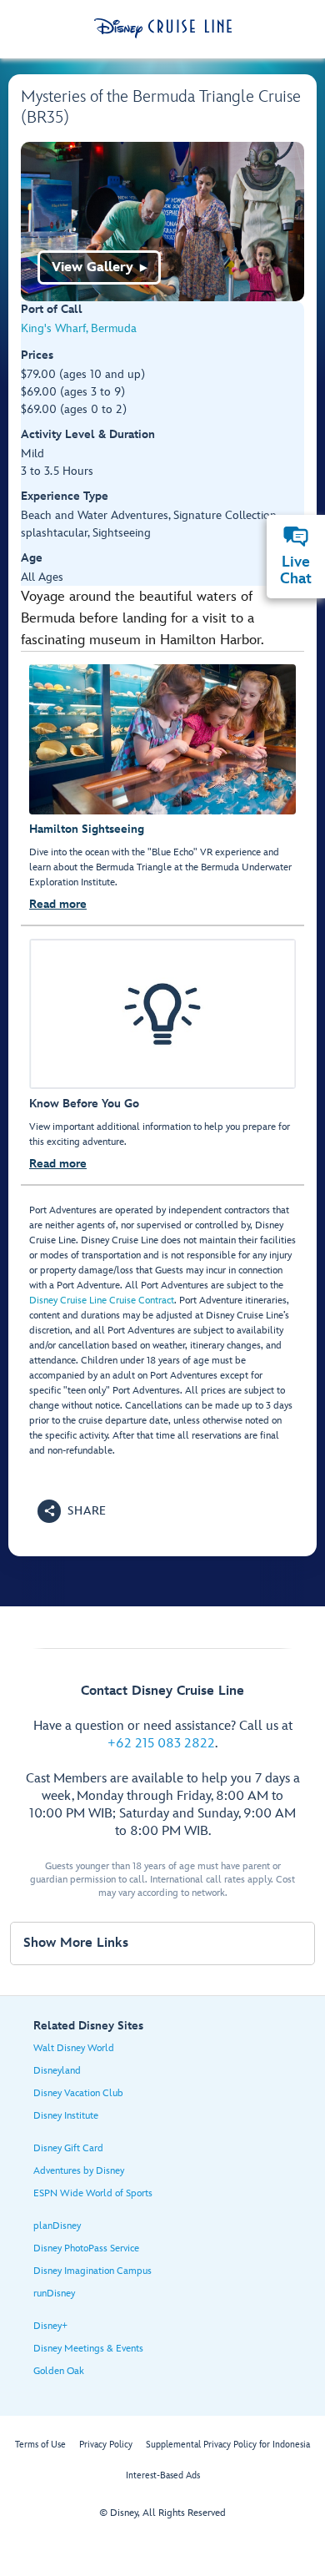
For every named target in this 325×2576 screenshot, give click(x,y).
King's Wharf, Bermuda (79, 328)
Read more (58, 904)
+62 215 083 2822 (161, 1744)
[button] (72, 1511)
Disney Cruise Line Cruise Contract (102, 1301)
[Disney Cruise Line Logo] (163, 28)
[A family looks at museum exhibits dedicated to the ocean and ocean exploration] (162, 222)
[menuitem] (296, 537)
